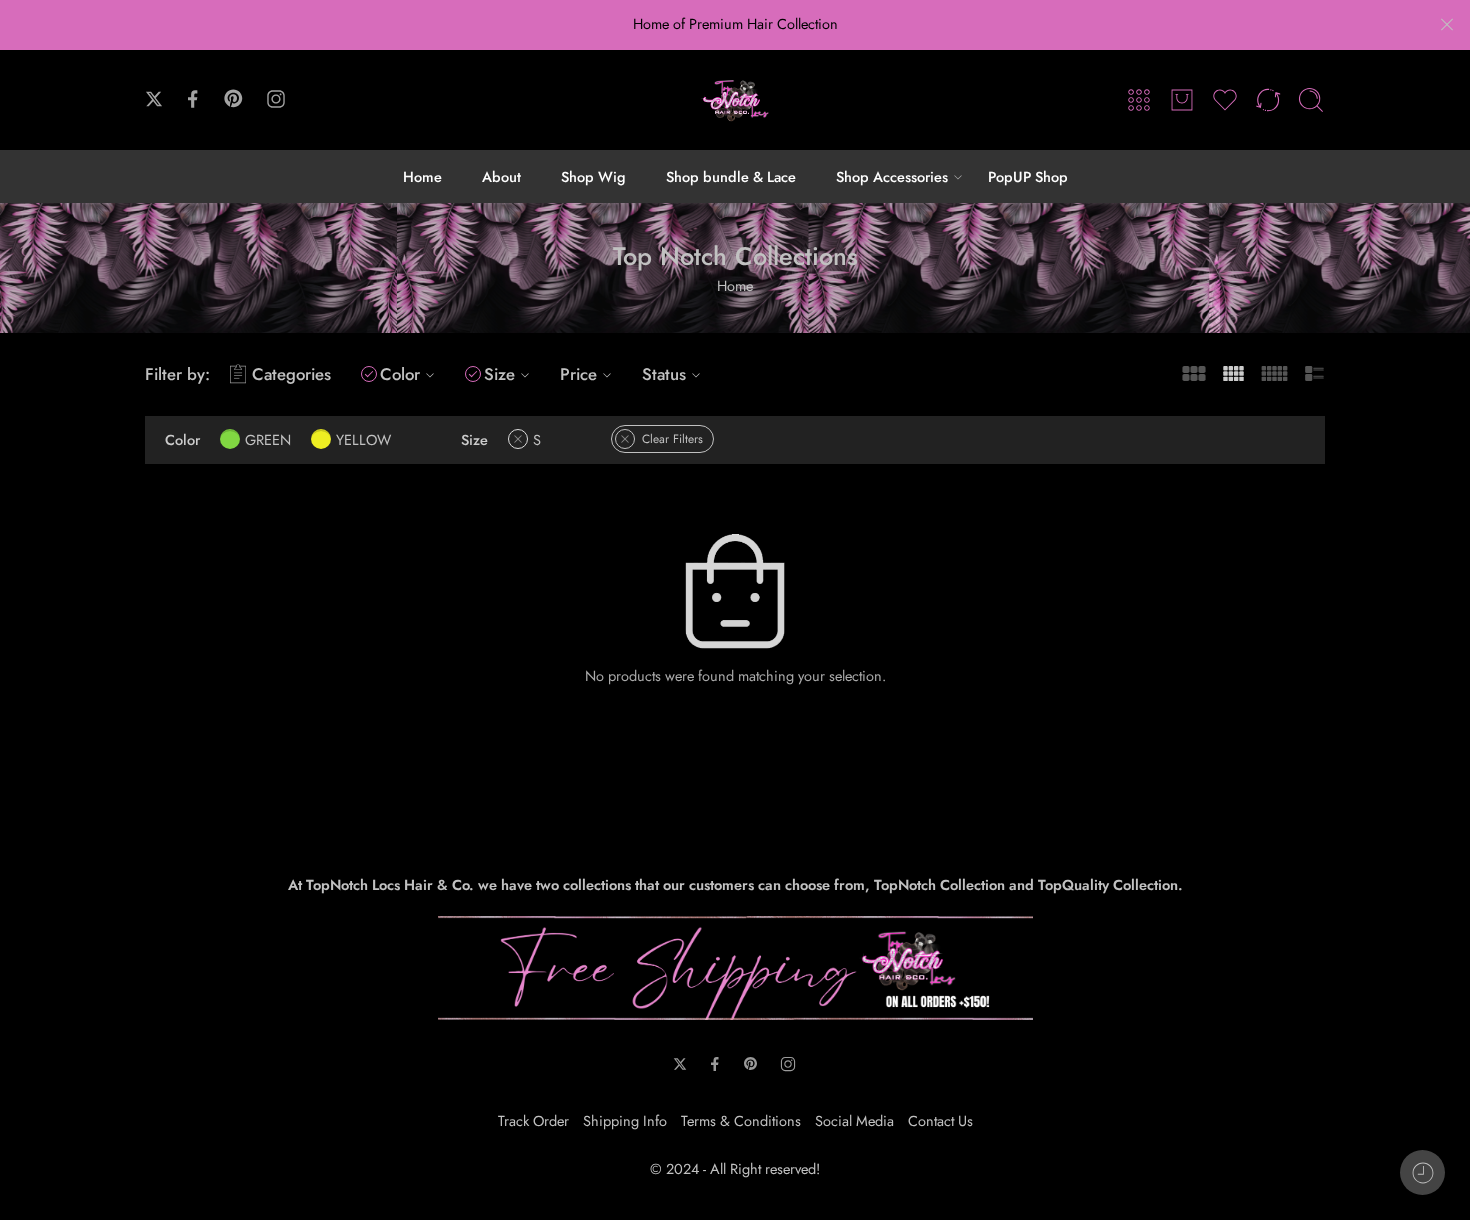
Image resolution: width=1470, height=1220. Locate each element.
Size (499, 374)
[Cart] (1182, 100)
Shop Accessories (892, 176)
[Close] (1447, 25)
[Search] (1311, 100)
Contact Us (940, 1120)
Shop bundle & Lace (731, 176)
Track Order (533, 1120)
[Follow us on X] (154, 99)
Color (400, 374)
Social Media (854, 1120)
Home (422, 176)
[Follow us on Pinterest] (234, 99)
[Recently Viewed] (1422, 1172)
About (501, 176)
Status (664, 374)
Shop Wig (593, 176)
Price (578, 374)
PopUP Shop (1028, 176)
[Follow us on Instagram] (276, 99)
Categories (291, 374)
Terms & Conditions (741, 1120)
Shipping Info (625, 1120)
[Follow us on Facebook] (193, 99)
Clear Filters (672, 439)
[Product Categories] (1139, 100)
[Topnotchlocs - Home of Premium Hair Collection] (735, 100)
